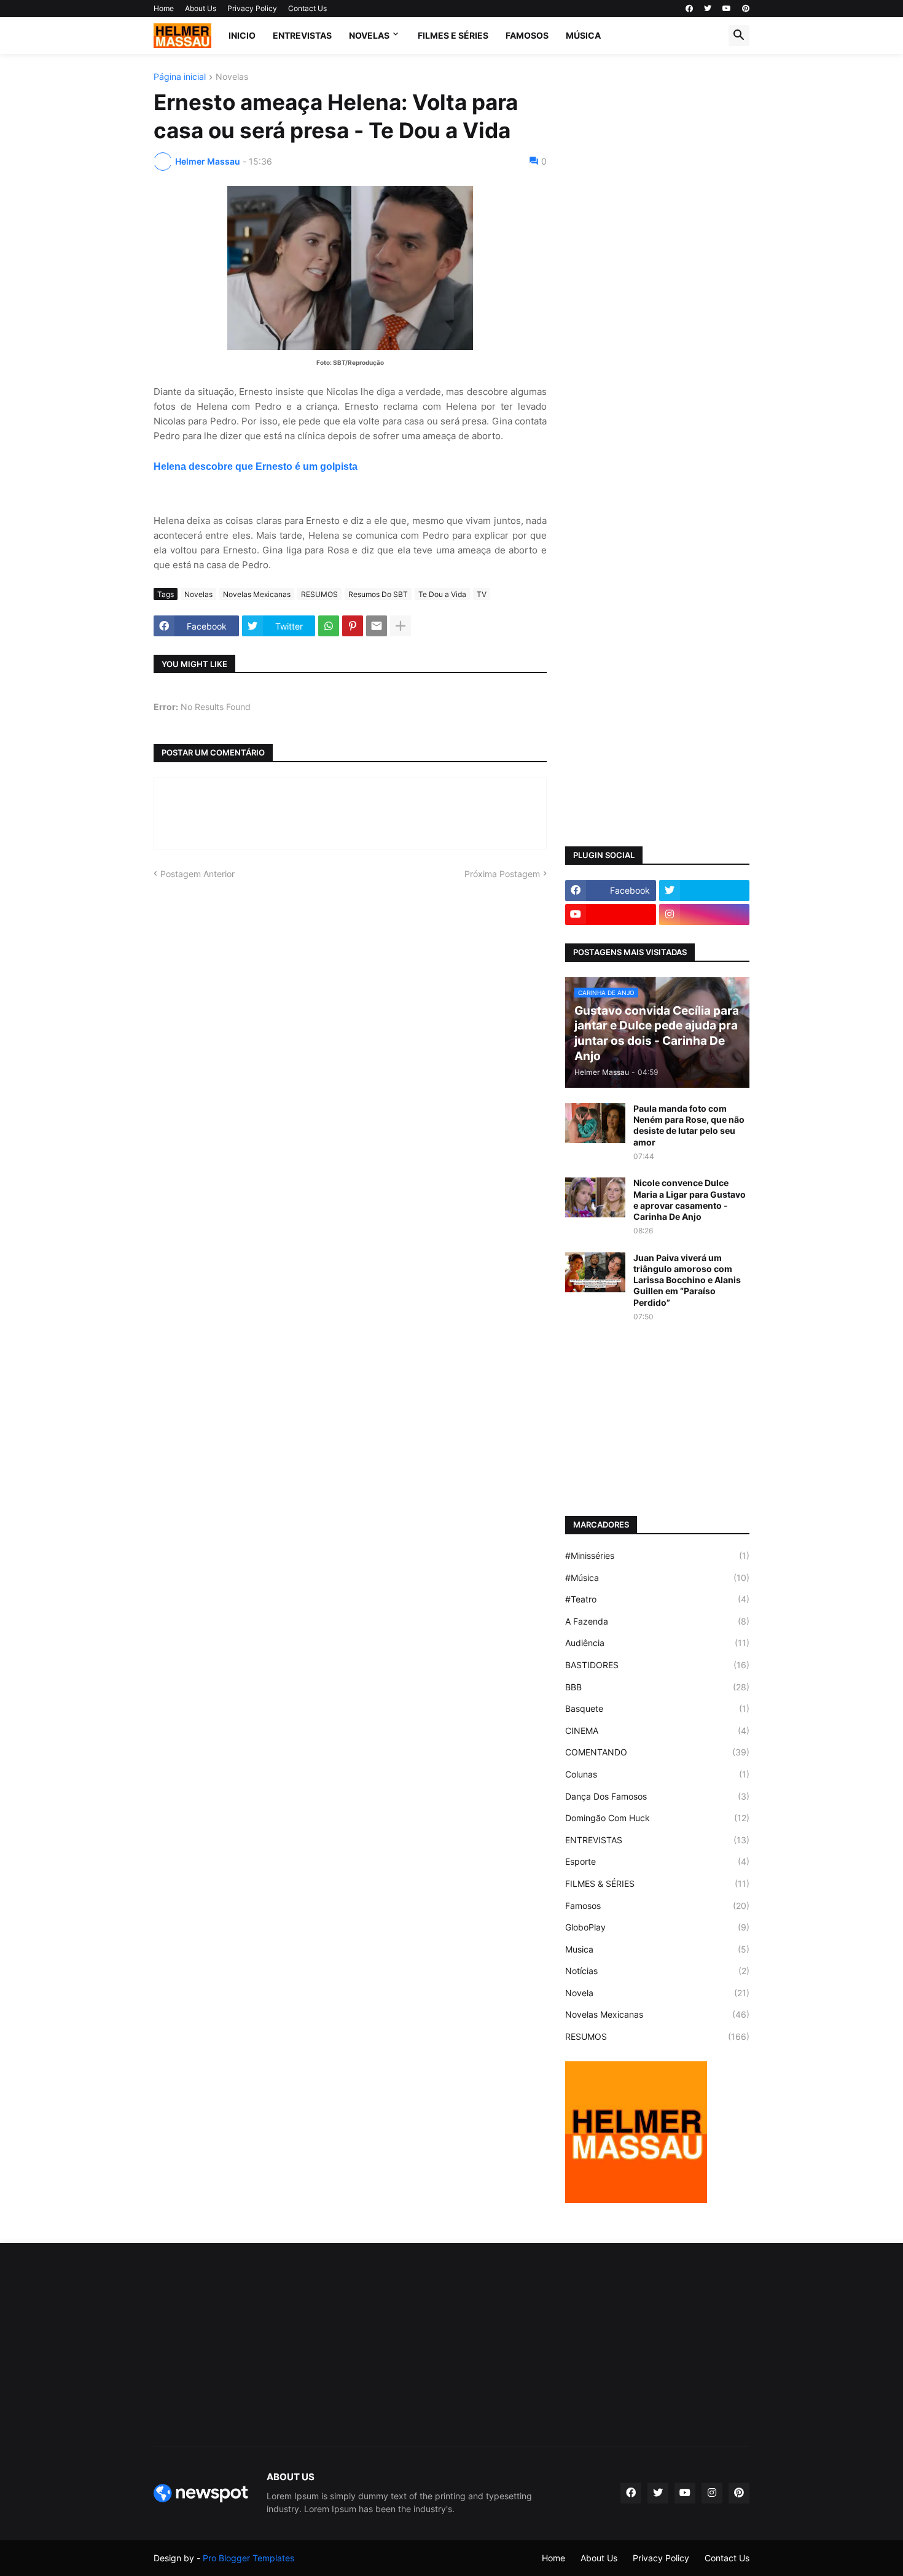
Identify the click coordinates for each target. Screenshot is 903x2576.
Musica (657, 1949)
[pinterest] (746, 9)
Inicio (242, 35)
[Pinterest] (353, 626)
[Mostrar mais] (401, 626)
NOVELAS (369, 35)
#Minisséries (657, 1555)
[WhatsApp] (329, 626)
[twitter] (708, 9)
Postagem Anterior (197, 874)
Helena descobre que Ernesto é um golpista (256, 466)
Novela (657, 1993)
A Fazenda (657, 1621)
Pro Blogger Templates (248, 2558)
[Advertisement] (657, 257)
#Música (657, 1578)
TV (482, 594)
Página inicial (180, 77)
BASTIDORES (657, 1665)
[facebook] (689, 9)
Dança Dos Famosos (657, 1796)
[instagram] (705, 915)
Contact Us (307, 8)
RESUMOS (319, 594)
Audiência (657, 1643)
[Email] (377, 626)
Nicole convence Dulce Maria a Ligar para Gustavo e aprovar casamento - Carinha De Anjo (690, 1200)
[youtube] (727, 9)
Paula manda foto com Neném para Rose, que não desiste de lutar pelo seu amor (689, 1125)
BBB (657, 1687)
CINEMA (657, 1731)
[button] (739, 36)
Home (164, 8)
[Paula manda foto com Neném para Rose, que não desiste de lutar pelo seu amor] (595, 1123)
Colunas (657, 1774)
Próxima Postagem (502, 874)
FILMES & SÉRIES (657, 1883)
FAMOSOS (527, 35)
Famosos (657, 1906)
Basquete (657, 1708)
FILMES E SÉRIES (453, 35)
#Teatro (657, 1599)
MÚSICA (583, 35)
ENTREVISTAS (302, 35)
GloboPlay (657, 1927)
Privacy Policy (252, 8)
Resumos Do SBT (378, 594)
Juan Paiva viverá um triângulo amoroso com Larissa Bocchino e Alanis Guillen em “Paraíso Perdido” (687, 1280)
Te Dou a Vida (442, 594)
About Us (201, 8)
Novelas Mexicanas (257, 594)
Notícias (657, 1971)
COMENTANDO (657, 1752)
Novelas (232, 77)
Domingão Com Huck (657, 1818)
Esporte (657, 1861)
